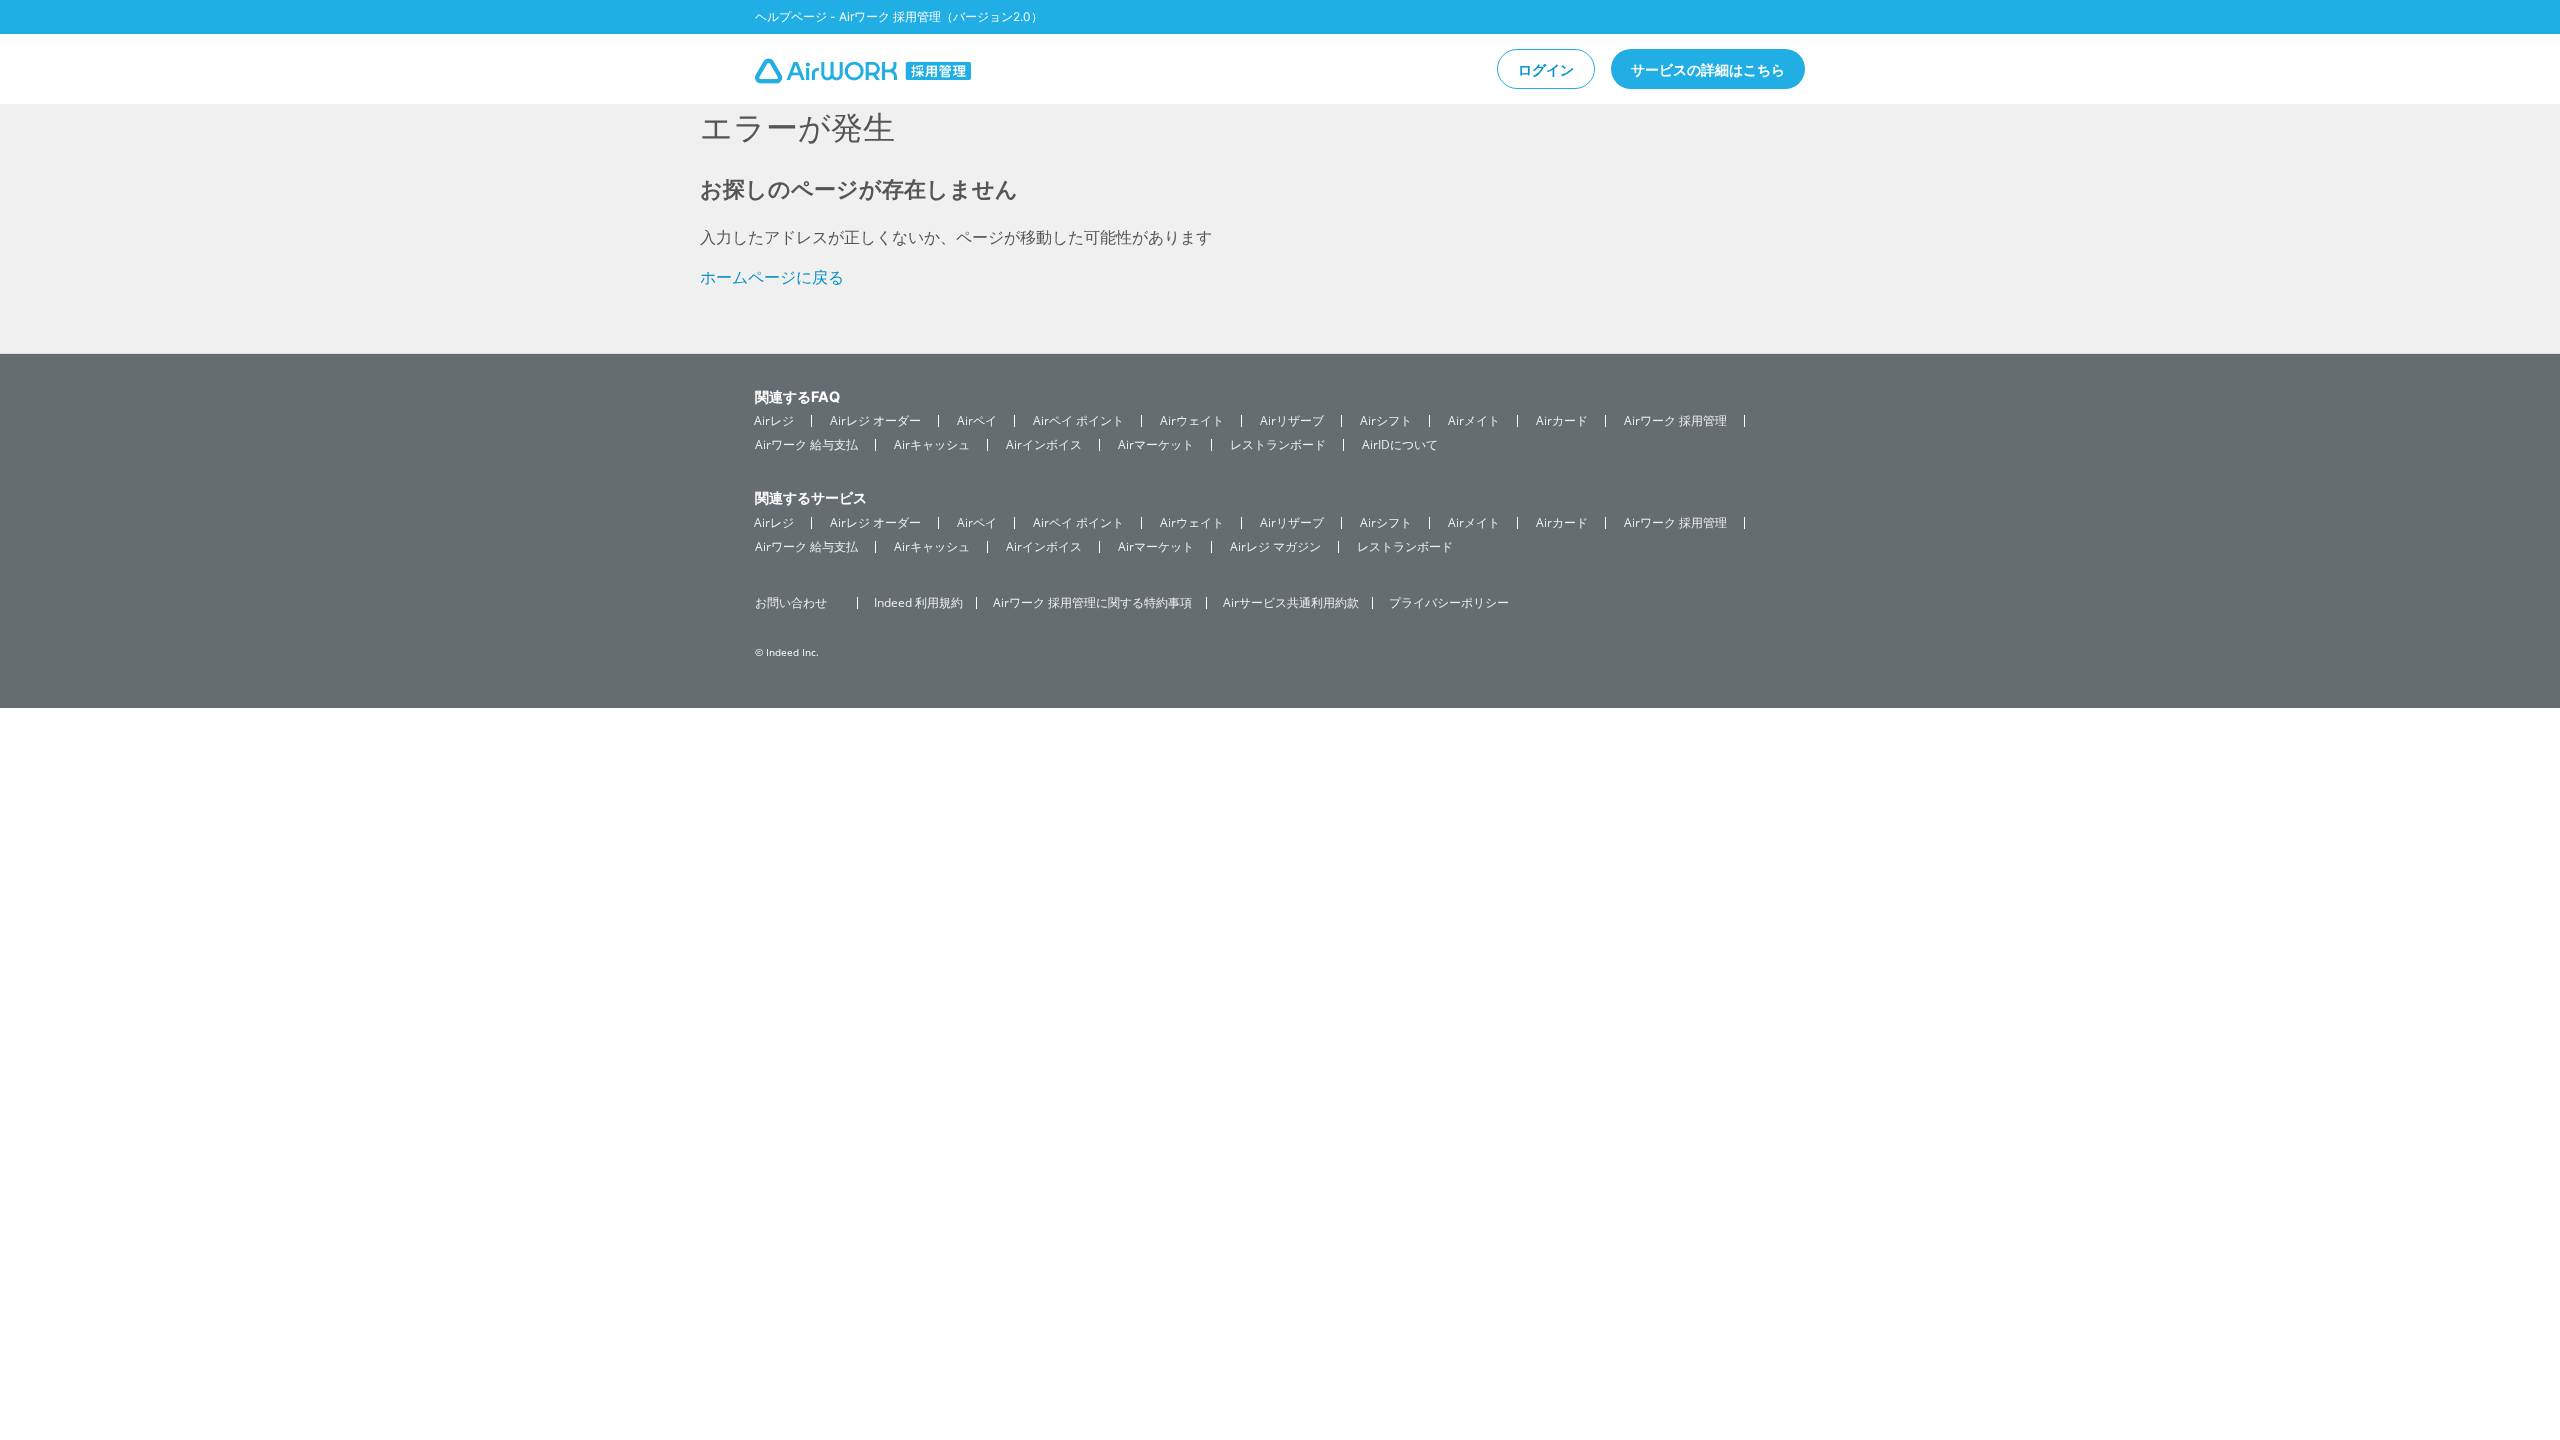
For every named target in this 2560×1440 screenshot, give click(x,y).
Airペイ (977, 421)
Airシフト (1386, 421)
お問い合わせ (791, 603)
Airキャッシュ (932, 445)
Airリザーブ (1292, 421)
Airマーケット (1156, 445)
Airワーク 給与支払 (806, 445)
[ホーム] (863, 74)
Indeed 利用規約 (918, 603)
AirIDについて (1400, 445)
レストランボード (1278, 445)
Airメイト (1474, 421)
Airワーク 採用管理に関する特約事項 (1092, 603)
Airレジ (774, 421)
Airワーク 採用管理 (1675, 421)
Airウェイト (1192, 421)
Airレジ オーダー (875, 421)
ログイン (1546, 69)
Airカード (1562, 421)
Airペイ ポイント (1078, 421)
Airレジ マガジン (1275, 547)
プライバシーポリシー (1449, 603)
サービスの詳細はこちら (1708, 69)
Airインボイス (1044, 445)
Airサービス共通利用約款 (1291, 603)
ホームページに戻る (772, 277)
